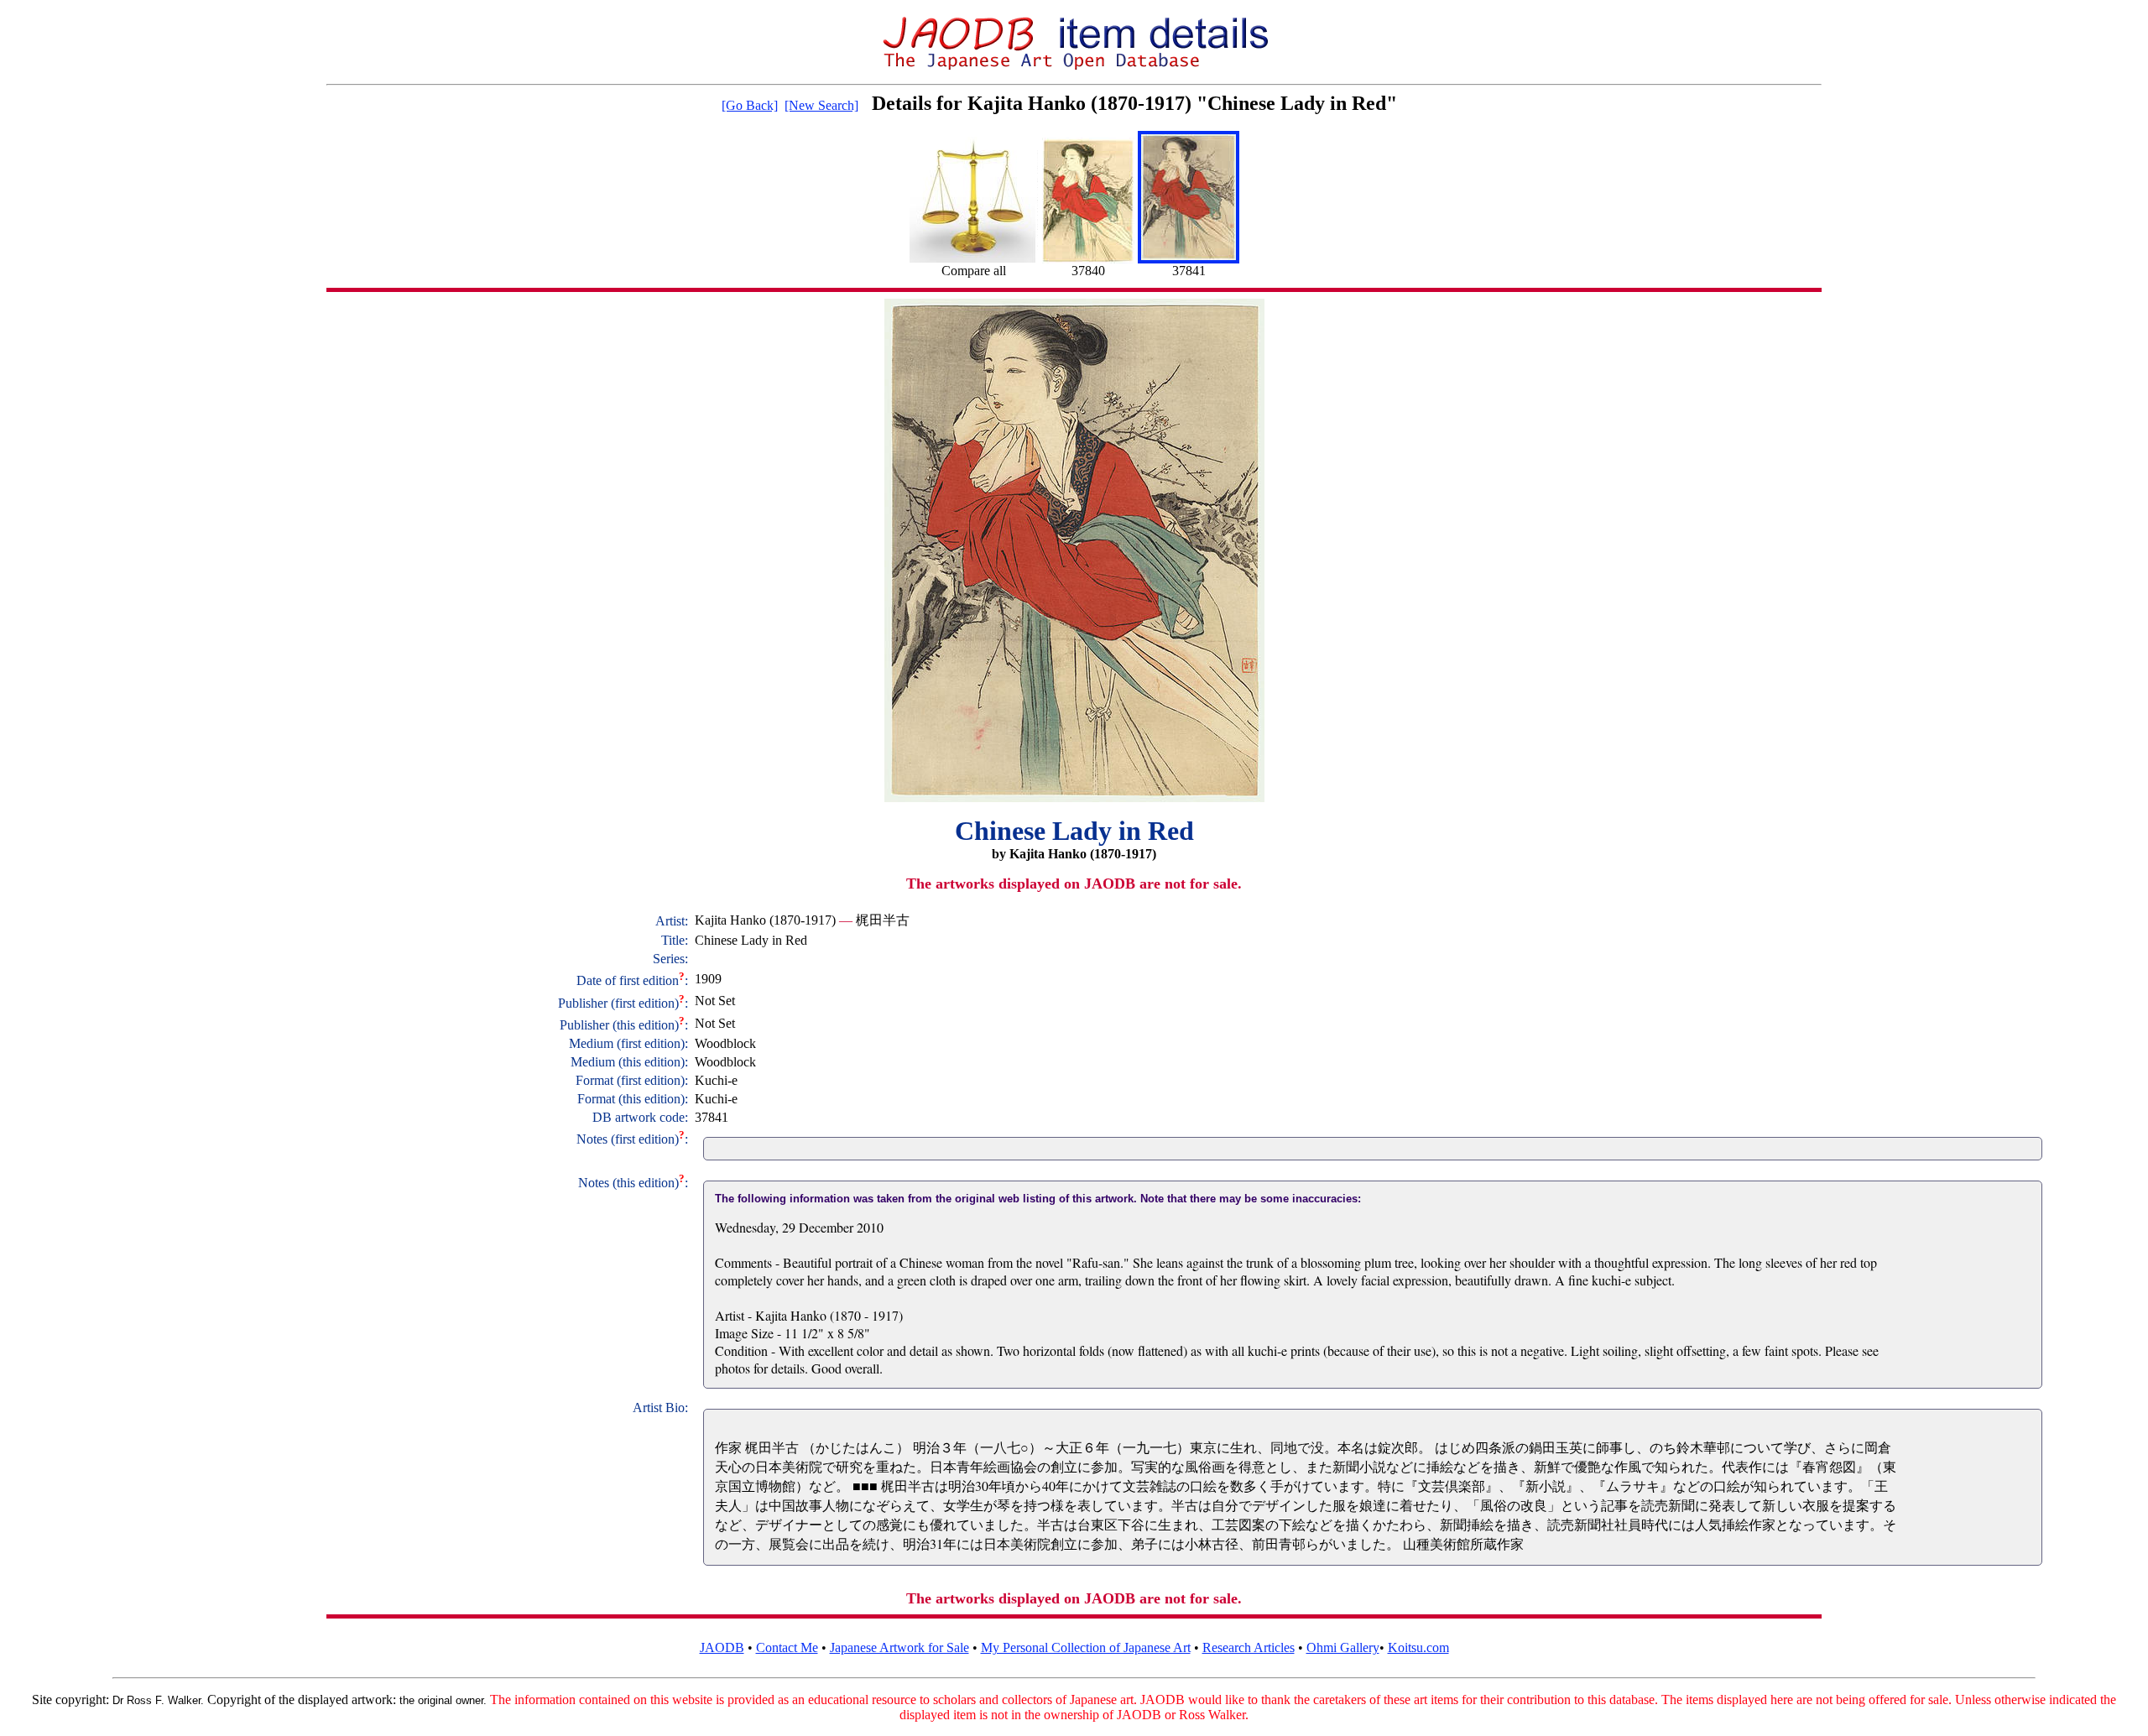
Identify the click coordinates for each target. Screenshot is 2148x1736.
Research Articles (1249, 1647)
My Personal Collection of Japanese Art (1086, 1647)
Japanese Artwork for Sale (899, 1647)
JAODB (722, 1647)
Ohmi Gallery (1343, 1647)
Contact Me (787, 1647)
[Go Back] (750, 105)
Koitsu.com (1418, 1647)
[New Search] (821, 105)
